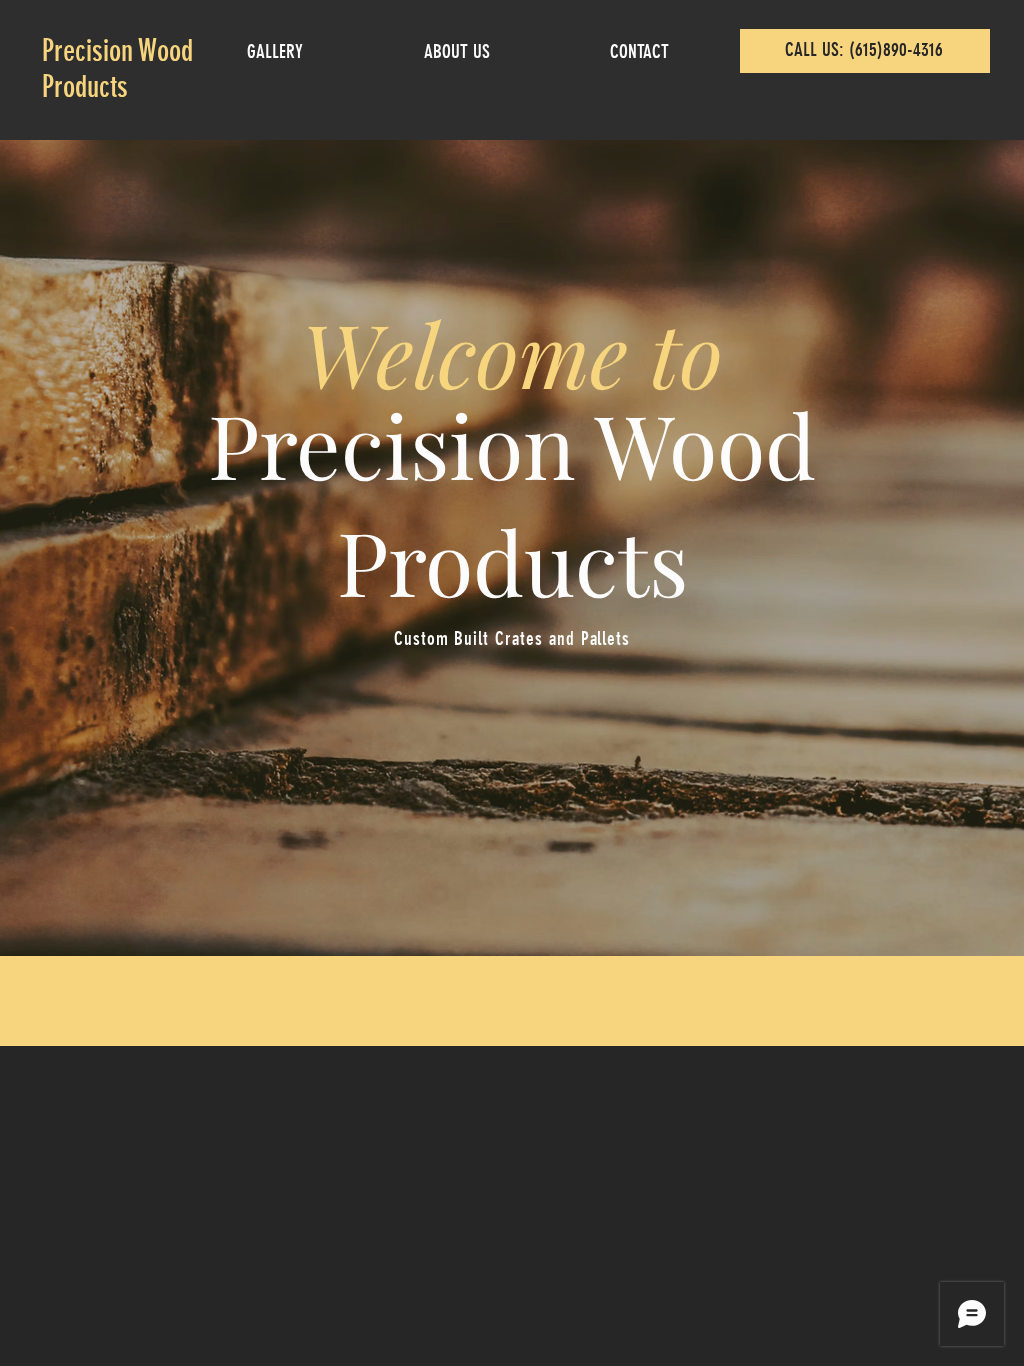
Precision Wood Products (117, 69)
